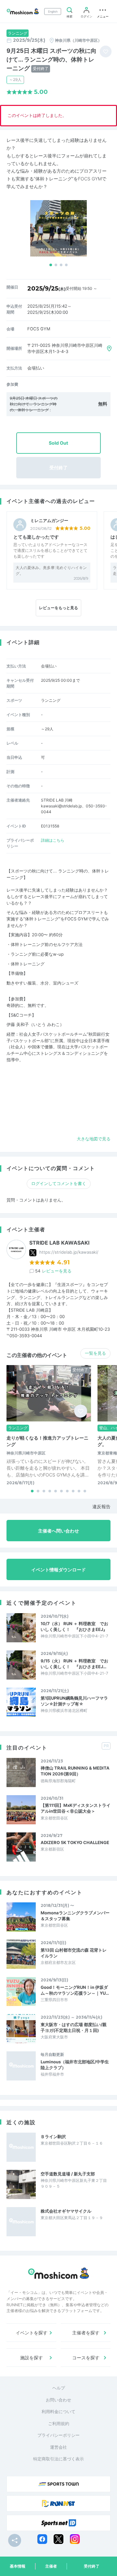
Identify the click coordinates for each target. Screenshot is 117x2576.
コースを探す (86, 2358)
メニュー (103, 16)
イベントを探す (32, 2333)
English (53, 11)
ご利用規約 (59, 2423)
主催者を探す (86, 2333)
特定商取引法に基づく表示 (58, 2459)
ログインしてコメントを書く (59, 1183)
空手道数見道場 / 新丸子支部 (68, 2174)
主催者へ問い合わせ (58, 1531)
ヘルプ (59, 2388)
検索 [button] (70, 16)
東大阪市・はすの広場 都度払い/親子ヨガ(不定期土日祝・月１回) (74, 2027)
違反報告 (101, 1506)
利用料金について (58, 2411)
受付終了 (92, 2566)
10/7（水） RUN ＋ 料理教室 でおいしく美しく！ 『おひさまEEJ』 (74, 1626)
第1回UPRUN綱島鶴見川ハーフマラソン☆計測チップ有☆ (74, 1701)
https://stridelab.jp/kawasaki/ (69, 1252)
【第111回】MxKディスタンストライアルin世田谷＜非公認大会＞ (76, 1808)
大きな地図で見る (94, 1139)
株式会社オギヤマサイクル (66, 2211)
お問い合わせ (58, 2400)
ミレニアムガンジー (49, 521)
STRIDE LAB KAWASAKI (59, 1243)
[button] (51, 265)
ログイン (86, 16)
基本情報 (18, 2566)
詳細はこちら (53, 840)
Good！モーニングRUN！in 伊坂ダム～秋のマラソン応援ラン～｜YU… (75, 1990)
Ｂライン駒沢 (53, 2137)
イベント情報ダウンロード (58, 1570)
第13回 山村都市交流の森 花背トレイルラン (74, 1953)
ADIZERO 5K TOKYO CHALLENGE (75, 1842)
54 (53, 1271)
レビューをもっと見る (58, 608)
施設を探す (32, 2358)
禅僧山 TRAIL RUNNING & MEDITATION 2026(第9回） (75, 1771)
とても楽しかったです (36, 537)
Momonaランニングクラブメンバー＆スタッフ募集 (75, 1916)
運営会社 (58, 2447)
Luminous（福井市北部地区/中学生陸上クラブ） (75, 2065)
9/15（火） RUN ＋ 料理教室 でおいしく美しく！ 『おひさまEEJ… (74, 1664)
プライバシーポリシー (58, 2435)
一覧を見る (95, 1353)
